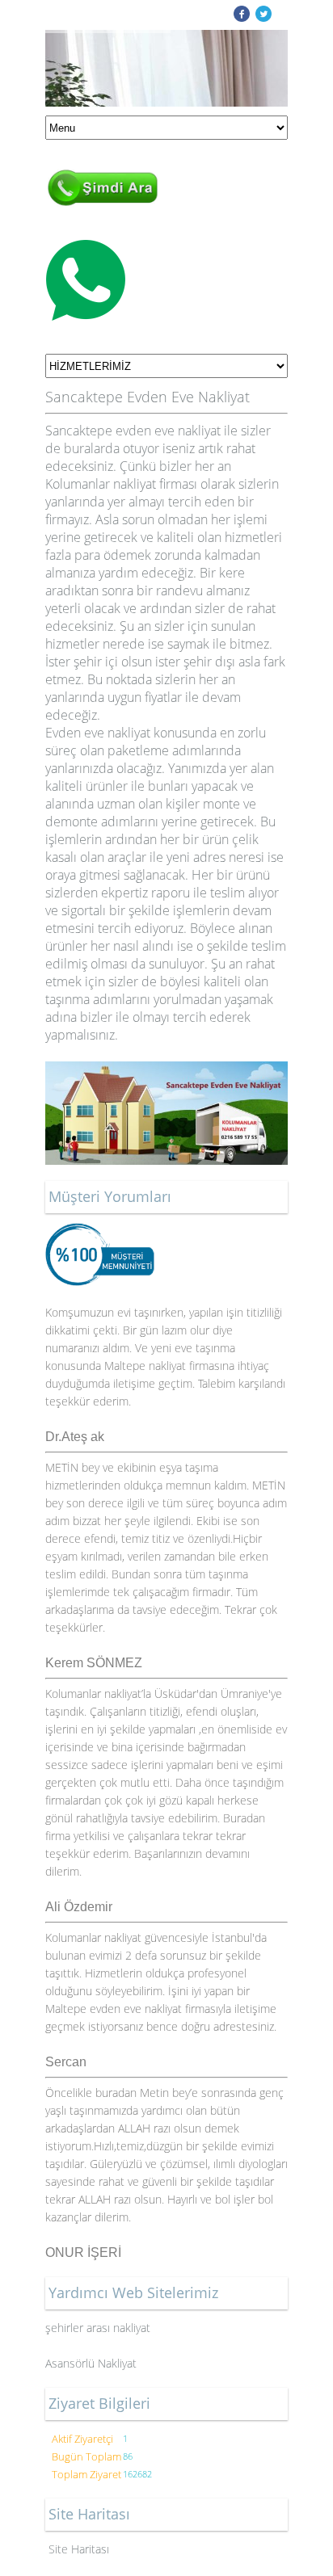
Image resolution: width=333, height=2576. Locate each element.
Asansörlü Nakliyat (93, 2363)
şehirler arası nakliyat (98, 2328)
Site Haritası (79, 2549)
